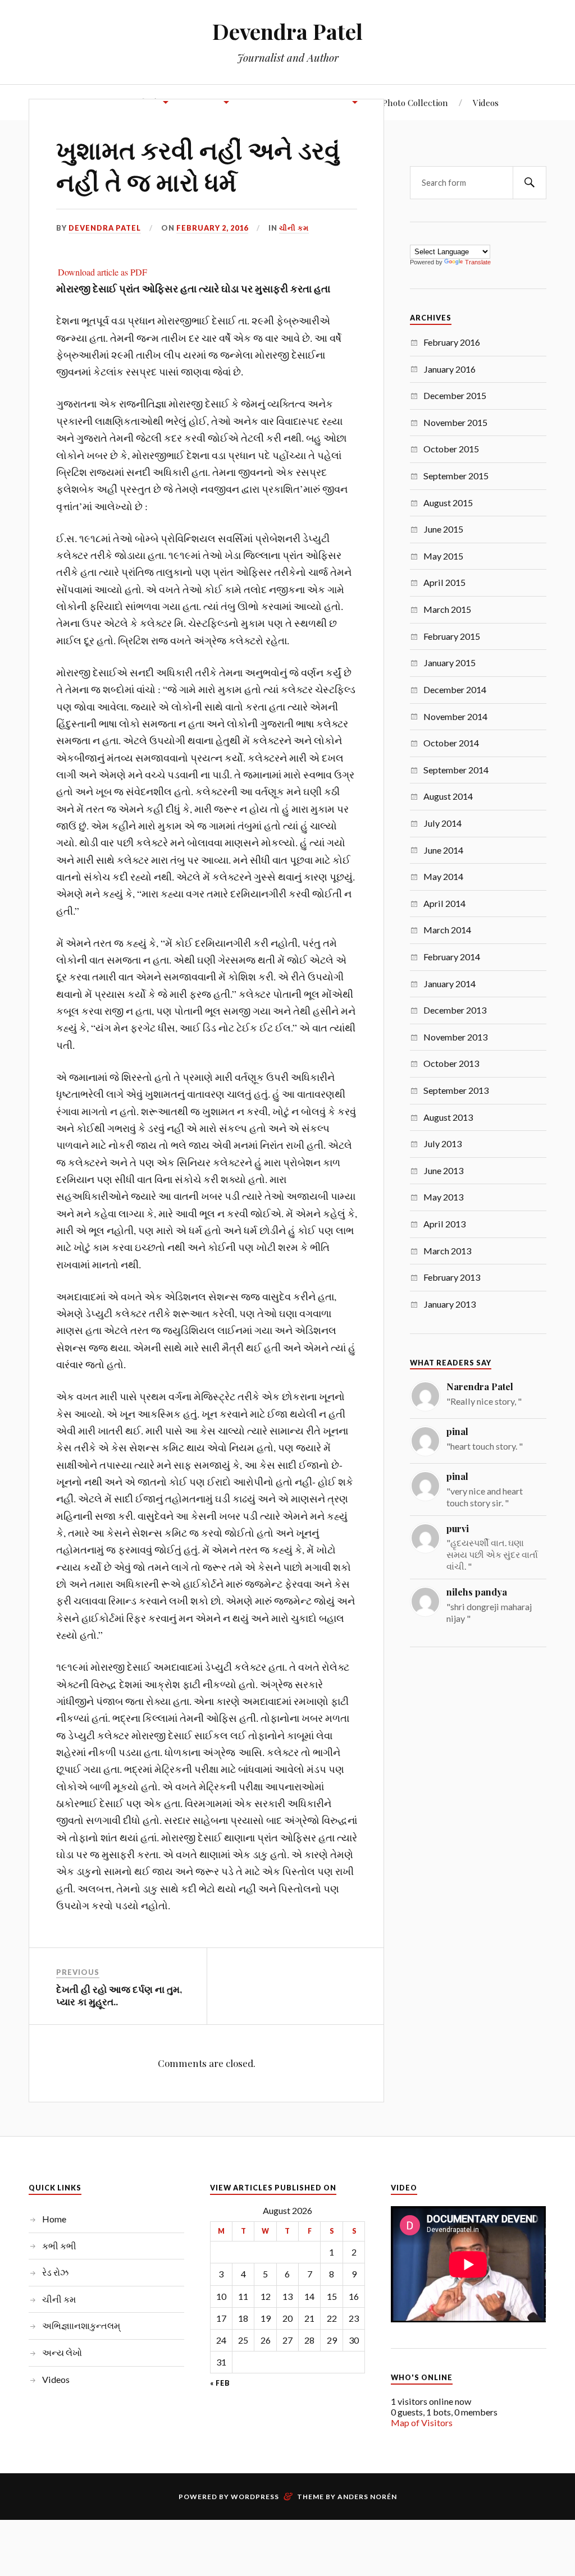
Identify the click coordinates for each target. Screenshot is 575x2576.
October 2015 (451, 449)
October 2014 (451, 743)
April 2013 (444, 1224)
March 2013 (447, 1251)
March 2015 (447, 609)
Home (54, 2219)
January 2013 (449, 1304)
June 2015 (443, 529)
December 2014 (455, 689)
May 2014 (443, 876)
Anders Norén (367, 2497)
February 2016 (452, 342)
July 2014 (442, 823)
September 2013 (456, 1090)
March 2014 (447, 930)
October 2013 (451, 1063)
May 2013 (443, 1197)
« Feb (220, 2384)
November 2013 (455, 1037)
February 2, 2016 (212, 228)
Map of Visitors (422, 2423)
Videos (486, 102)
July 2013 (442, 1143)
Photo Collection (415, 102)
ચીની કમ (294, 228)
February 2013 (452, 1277)
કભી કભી (59, 2246)
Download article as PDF (102, 272)
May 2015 (443, 556)
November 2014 (455, 716)
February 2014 (452, 957)
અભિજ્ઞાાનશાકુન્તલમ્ (81, 2325)
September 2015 (456, 476)
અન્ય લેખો (62, 2352)
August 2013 (448, 1117)
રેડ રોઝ (55, 2272)
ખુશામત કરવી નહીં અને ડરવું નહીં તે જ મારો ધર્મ (198, 165)
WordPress (255, 2497)
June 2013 (443, 1170)
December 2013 (455, 1010)
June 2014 (443, 850)
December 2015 (455, 395)
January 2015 (449, 663)
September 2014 (456, 770)
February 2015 (452, 636)
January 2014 (449, 984)
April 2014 (444, 903)
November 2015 (455, 422)
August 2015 (448, 503)
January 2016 (449, 369)
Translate (478, 262)
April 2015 (444, 582)
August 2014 (448, 796)
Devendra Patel (287, 31)
